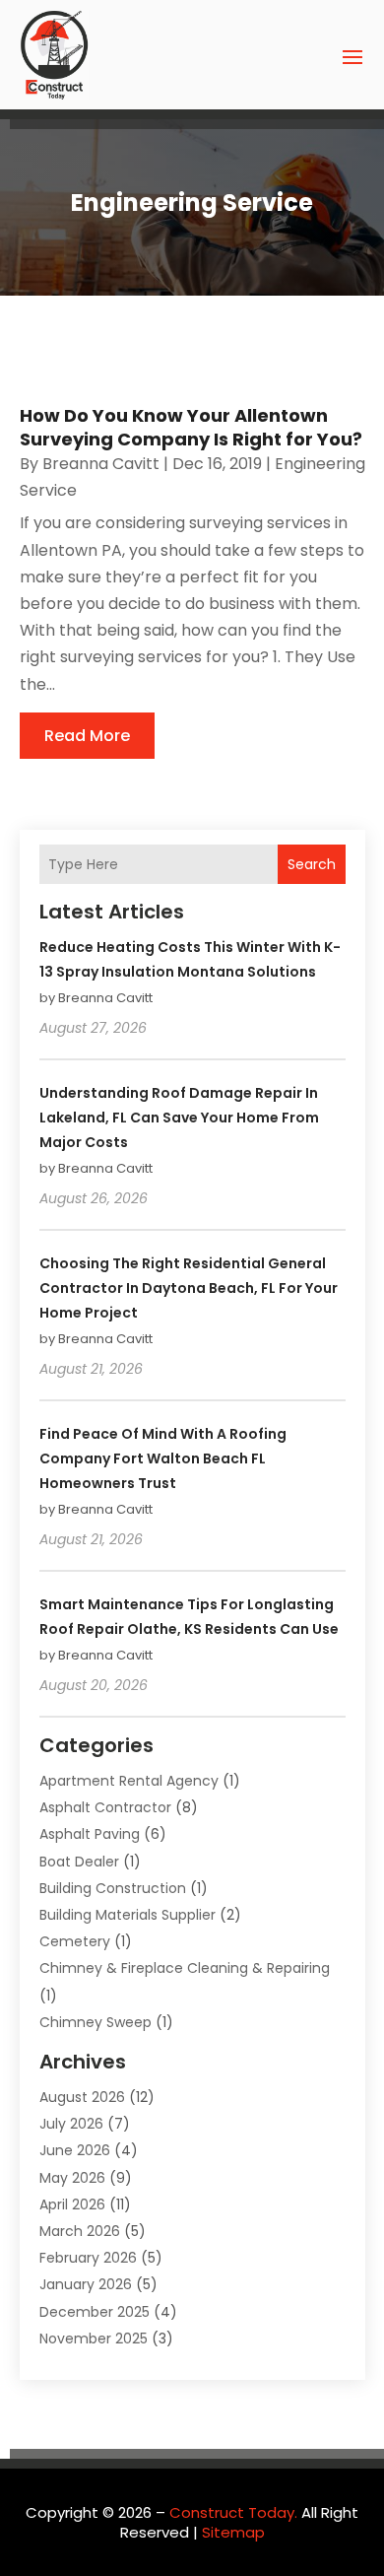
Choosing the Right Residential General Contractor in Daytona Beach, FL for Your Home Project (189, 1288)
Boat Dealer (79, 1862)
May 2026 (72, 2178)
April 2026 (72, 2204)
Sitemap (233, 2532)
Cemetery (75, 1941)
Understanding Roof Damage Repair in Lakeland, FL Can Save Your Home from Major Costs (179, 1118)
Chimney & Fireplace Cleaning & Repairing (185, 1968)
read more (87, 736)
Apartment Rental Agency (129, 1781)
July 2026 (71, 2124)
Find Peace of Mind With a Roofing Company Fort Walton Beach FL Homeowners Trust (163, 1458)
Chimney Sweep (96, 2022)
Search (312, 864)
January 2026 (86, 2284)
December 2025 (95, 2312)
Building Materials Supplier (128, 1915)
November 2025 (94, 2339)
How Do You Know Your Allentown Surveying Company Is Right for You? (191, 427)
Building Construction (113, 1888)
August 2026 (82, 2097)
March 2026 (80, 2231)
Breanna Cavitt (101, 464)
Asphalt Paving (90, 1834)
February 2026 (88, 2258)
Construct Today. (233, 2512)
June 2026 (75, 2150)
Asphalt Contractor (105, 1807)
